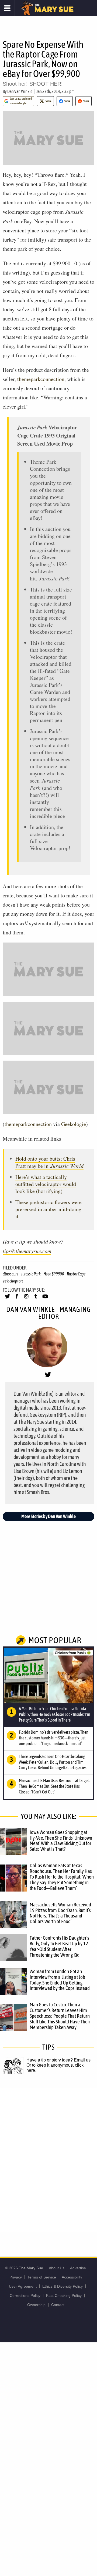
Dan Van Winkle (20, 91)
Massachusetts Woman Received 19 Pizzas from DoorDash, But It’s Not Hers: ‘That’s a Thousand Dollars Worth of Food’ (60, 1913)
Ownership (36, 2305)
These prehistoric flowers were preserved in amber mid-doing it (48, 1209)
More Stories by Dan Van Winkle (48, 1516)
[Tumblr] (36, 1299)
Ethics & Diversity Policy (63, 2286)
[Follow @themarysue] (7, 1299)
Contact (58, 2305)
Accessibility (72, 2277)
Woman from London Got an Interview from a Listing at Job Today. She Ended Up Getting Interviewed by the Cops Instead (60, 1980)
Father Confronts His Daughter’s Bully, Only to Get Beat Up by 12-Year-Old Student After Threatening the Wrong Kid (60, 1946)
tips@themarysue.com (27, 1251)
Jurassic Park (31, 1274)
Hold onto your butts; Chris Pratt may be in (49, 1162)
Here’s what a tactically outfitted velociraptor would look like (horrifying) (46, 1184)
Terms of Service (42, 2277)
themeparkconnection (41, 379)
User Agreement (23, 2286)
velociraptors (13, 1281)
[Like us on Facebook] (17, 1299)
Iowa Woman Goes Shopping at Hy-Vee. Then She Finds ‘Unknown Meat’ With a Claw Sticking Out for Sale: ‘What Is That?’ (61, 1841)
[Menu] (7, 8)
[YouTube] (45, 1299)
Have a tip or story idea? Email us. (59, 2060)
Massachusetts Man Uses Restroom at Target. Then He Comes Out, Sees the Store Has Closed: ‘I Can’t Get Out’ (54, 1786)
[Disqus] (48, 2160)
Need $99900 (54, 1274)
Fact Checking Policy (64, 2296)
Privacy (16, 2277)
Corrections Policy (25, 2296)
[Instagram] (26, 1299)
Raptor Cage (76, 1274)
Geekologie (74, 1124)
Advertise (78, 2268)
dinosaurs (11, 1274)
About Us (57, 2268)
